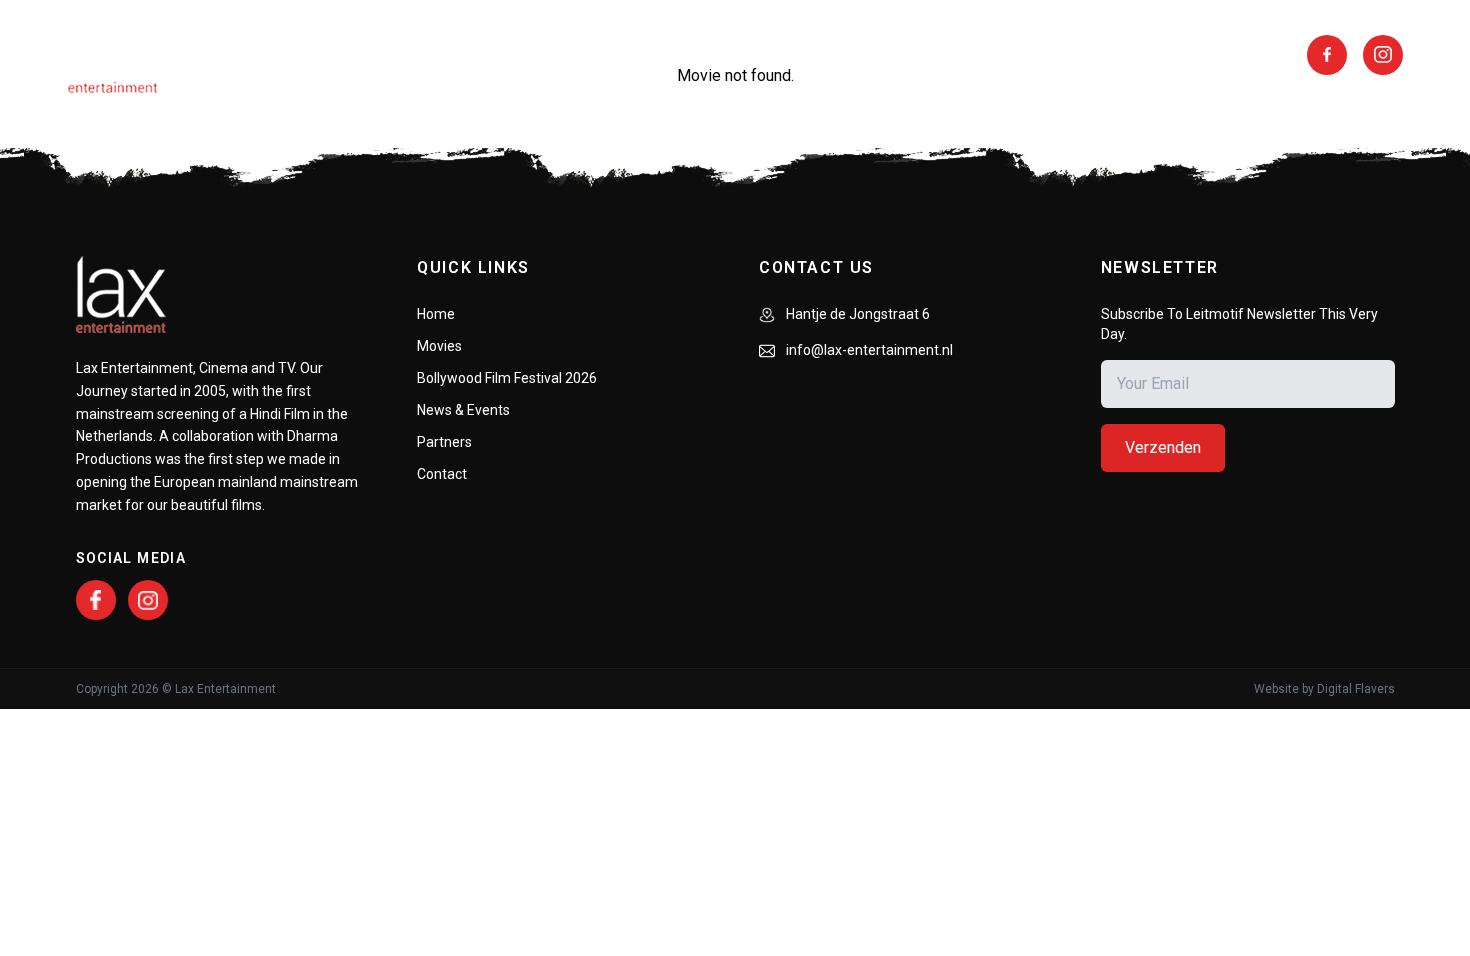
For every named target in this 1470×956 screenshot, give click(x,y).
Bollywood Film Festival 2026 (507, 378)
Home (436, 314)
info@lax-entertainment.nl (868, 350)
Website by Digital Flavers (1324, 689)
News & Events (1010, 55)
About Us (391, 55)
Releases (502, 55)
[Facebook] (96, 600)
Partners (876, 55)
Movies (290, 55)
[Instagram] (148, 600)
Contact (442, 474)
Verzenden (1163, 447)
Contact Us (1153, 55)
